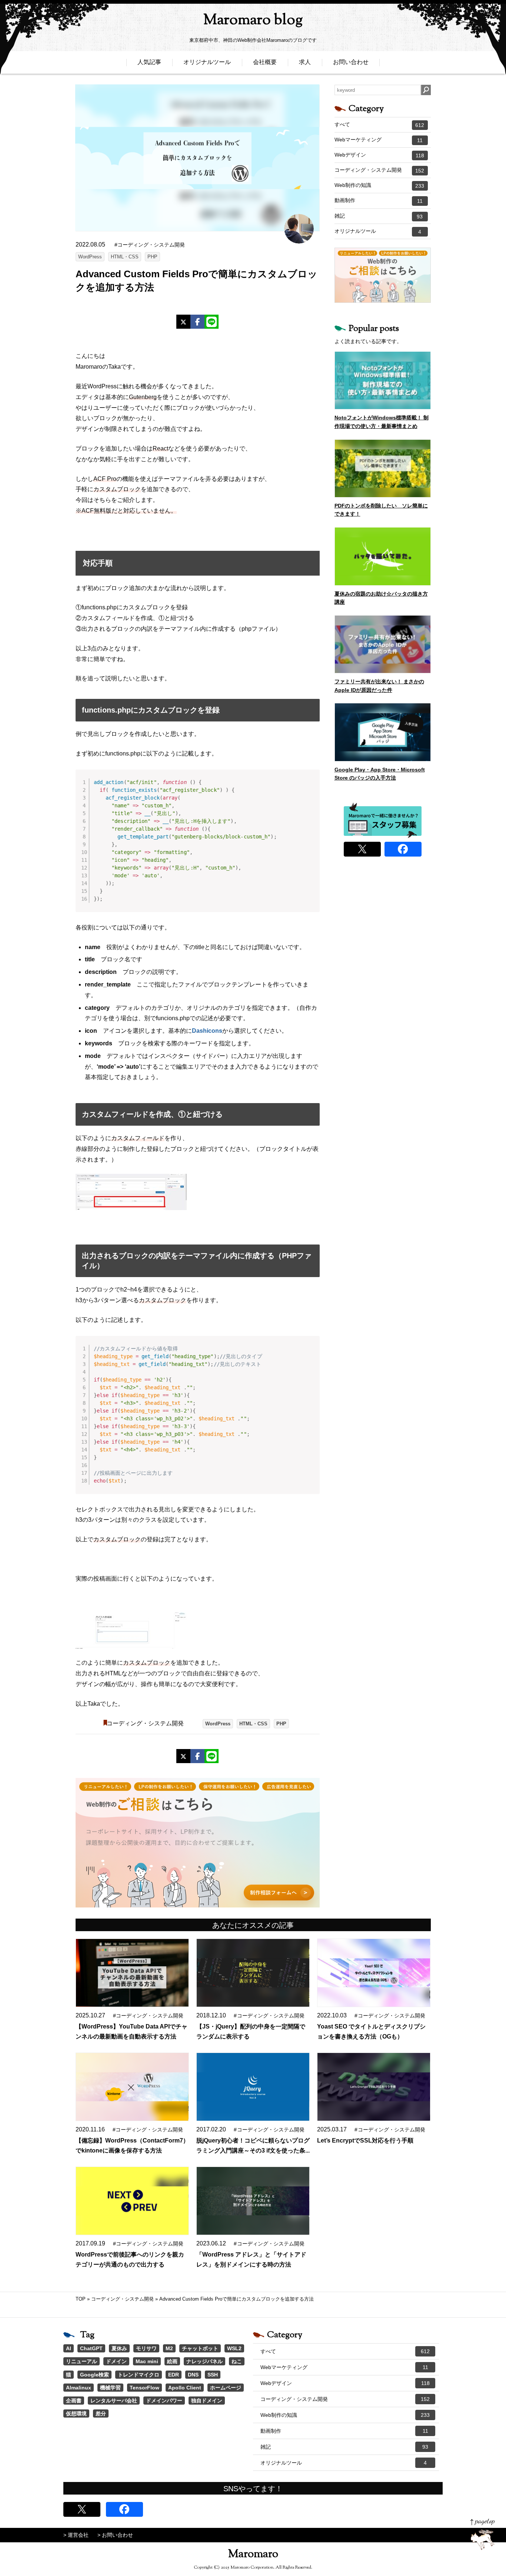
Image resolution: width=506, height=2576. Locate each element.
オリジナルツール (207, 62)
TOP (81, 2299)
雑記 (379, 216)
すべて (379, 125)
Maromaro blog (253, 21)
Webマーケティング (379, 140)
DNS (193, 2375)
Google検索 (94, 2375)
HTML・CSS (125, 257)
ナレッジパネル (204, 2361)
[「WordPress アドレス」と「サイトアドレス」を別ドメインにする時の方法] (253, 2201)
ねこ (237, 2361)
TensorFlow (144, 2388)
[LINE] (212, 322)
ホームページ (226, 2388)
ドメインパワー (164, 2401)
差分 (101, 2413)
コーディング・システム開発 (145, 1723)
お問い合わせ (351, 62)
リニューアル (81, 2361)
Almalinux (79, 2388)
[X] (183, 322)
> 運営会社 (76, 2535)
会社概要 (265, 62)
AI (69, 2348)
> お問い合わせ (115, 2535)
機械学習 (110, 2388)
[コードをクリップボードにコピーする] (311, 785)
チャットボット (200, 2348)
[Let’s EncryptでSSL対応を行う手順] (374, 2087)
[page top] (482, 2534)
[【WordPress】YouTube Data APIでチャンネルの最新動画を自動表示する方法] (132, 1973)
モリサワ (146, 2348)
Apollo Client (185, 2388)
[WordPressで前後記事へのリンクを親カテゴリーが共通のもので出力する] (132, 2201)
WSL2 (234, 2348)
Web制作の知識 (379, 185)
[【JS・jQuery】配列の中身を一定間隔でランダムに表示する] (253, 1973)
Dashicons (207, 1031)
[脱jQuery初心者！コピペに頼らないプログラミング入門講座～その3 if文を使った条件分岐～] (253, 2087)
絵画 (172, 2361)
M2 (169, 2348)
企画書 (74, 2401)
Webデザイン (379, 155)
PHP (152, 257)
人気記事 (149, 62)
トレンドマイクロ (139, 2375)
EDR (174, 2375)
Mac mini (147, 2361)
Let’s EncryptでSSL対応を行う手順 (365, 2140)
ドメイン (116, 2361)
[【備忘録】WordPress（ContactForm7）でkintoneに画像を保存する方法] (132, 2087)
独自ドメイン (207, 2401)
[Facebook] (197, 322)
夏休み (119, 2348)
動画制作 (379, 201)
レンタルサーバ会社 (114, 2401)
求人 (305, 62)
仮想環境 (76, 2413)
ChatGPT (91, 2348)
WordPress (90, 257)
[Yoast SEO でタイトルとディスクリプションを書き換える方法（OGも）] (374, 1973)
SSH (213, 2375)
